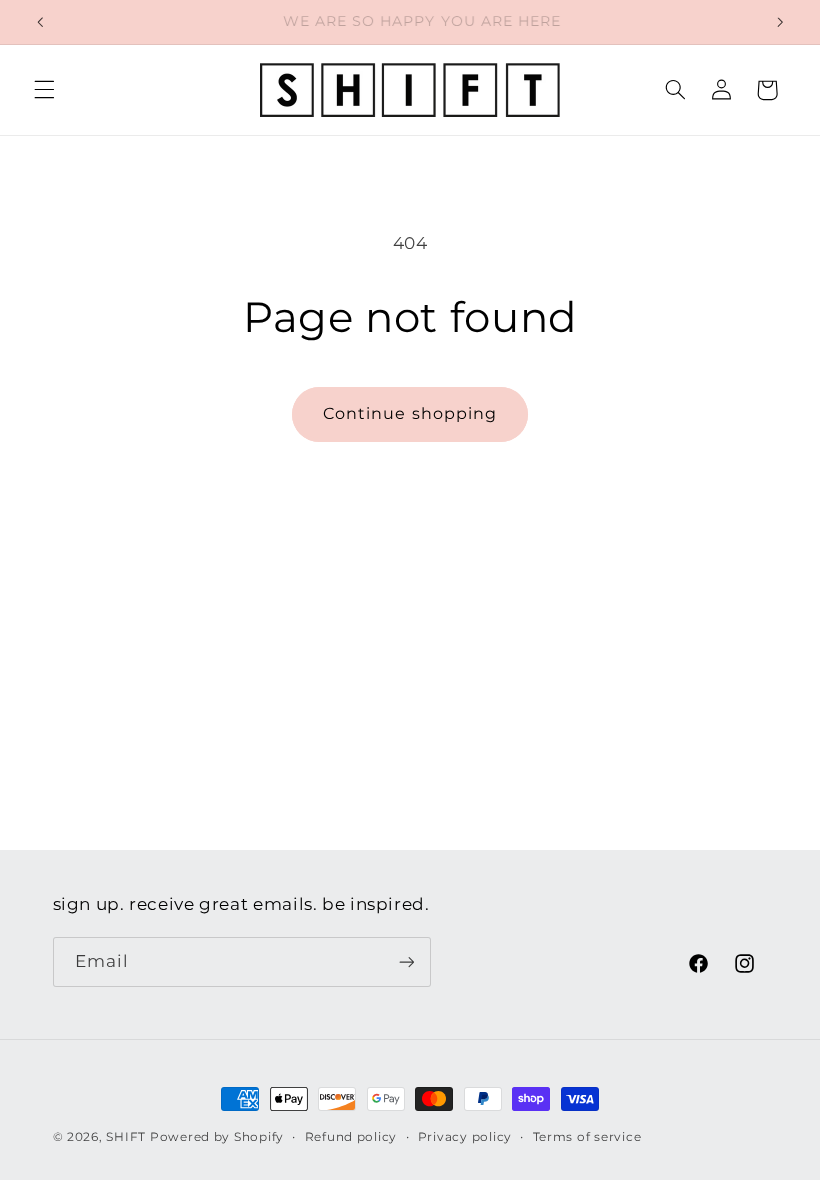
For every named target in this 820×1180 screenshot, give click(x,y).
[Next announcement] (780, 22)
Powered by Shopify (217, 1137)
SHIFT (126, 1137)
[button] (44, 90)
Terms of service (587, 1137)
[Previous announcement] (40, 22)
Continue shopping (410, 413)
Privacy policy (465, 1137)
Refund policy (351, 1137)
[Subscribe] (406, 961)
